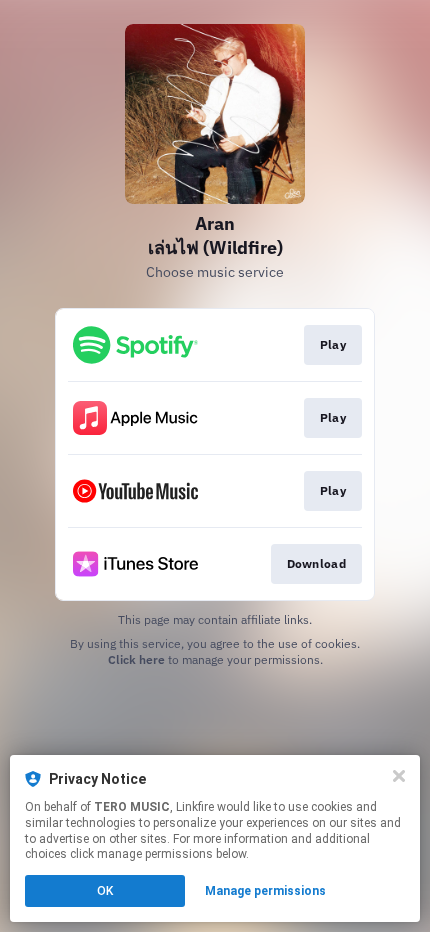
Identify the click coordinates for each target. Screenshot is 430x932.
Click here (136, 659)
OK (105, 891)
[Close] (399, 776)
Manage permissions (265, 891)
